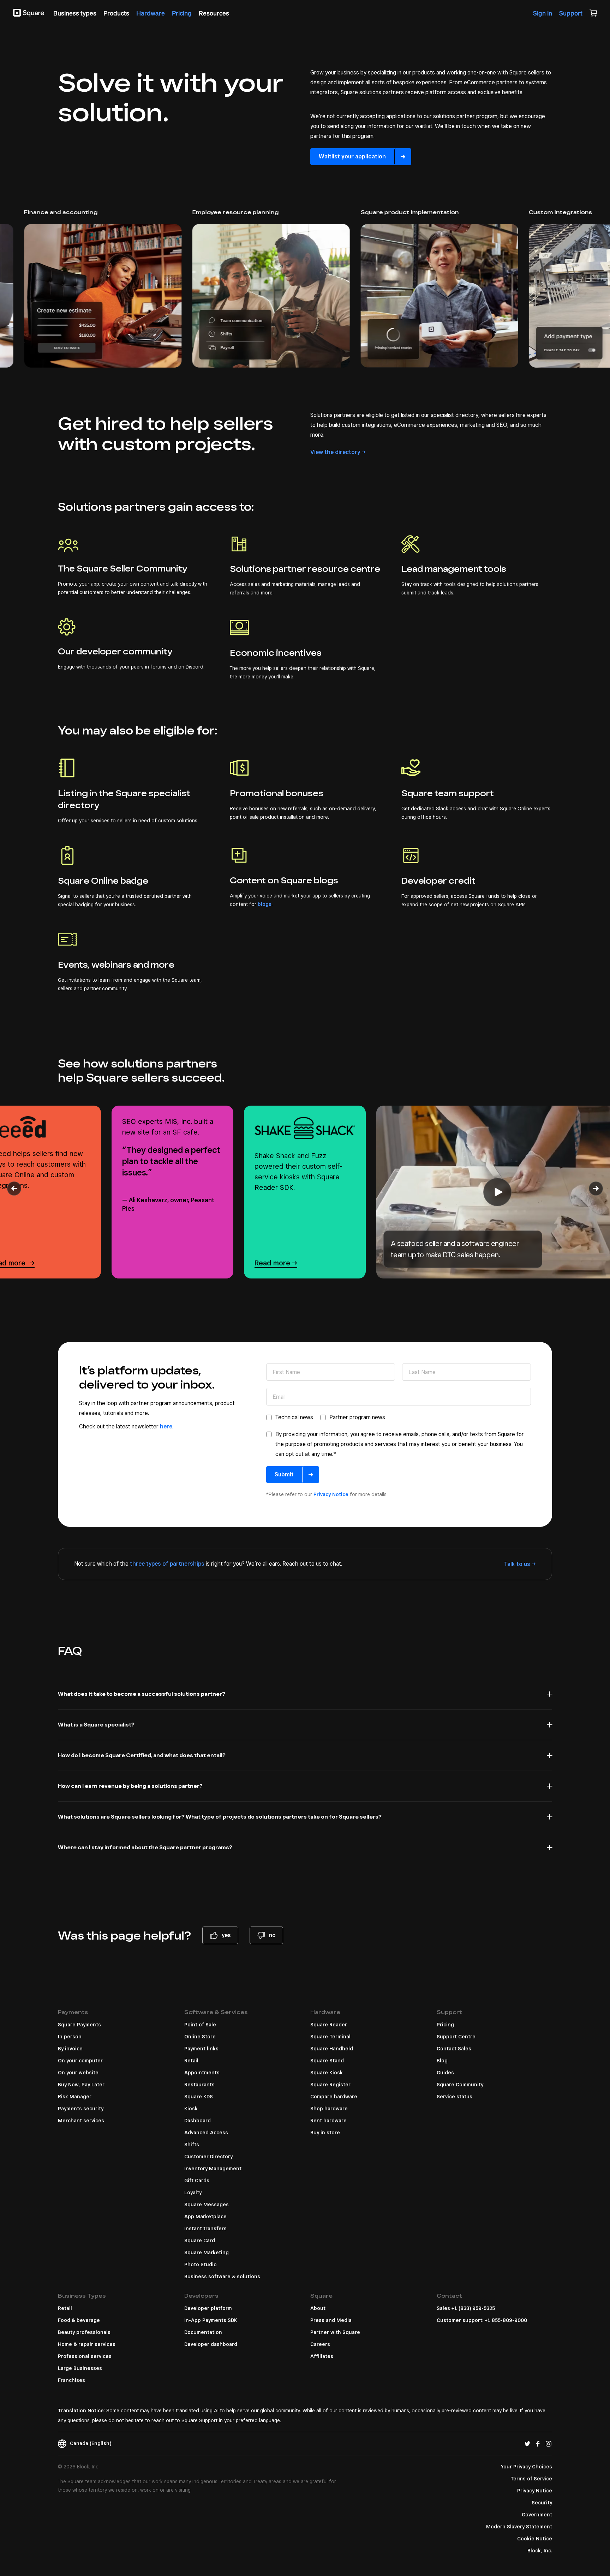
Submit (284, 1474)
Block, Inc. (540, 2551)
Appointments (202, 2073)
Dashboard (198, 2121)
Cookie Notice (535, 2539)
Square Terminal (330, 2037)
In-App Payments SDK (211, 2320)
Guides (445, 2073)
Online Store (200, 2037)
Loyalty (193, 2193)
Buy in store (325, 2133)
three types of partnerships (167, 1564)
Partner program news (357, 1417)
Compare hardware (334, 2097)
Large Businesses (80, 2368)
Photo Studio (201, 2264)
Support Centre (456, 2037)
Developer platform (208, 2308)
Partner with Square (335, 2332)
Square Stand (327, 2061)
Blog (442, 2061)
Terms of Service (531, 2479)
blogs (265, 904)
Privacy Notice (331, 1494)
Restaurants (199, 2085)
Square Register (330, 2085)
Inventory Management (213, 2169)
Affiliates (322, 2356)
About (318, 2308)
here (166, 1426)
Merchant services (81, 2121)
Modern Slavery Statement (519, 2527)
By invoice (70, 2049)
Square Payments (79, 2025)
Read (272, 1263)
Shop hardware (329, 2109)
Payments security (81, 2109)
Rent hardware (328, 2121)
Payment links (201, 2049)
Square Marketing (207, 2253)
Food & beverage (79, 2320)
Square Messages (207, 2205)
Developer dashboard (211, 2344)
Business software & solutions (222, 2276)
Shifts (192, 2145)
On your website (78, 2073)
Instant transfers (205, 2229)
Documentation (203, 2332)
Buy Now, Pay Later (81, 2085)
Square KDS (199, 2097)
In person (70, 2037)
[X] (527, 2443)
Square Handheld (332, 2049)
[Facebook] (538, 2443)
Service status (454, 2097)
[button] (14, 1189)
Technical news (294, 1417)
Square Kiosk (327, 2073)
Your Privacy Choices (527, 2467)
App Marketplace (205, 2217)
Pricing (445, 2025)
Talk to (517, 1564)
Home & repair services (87, 2344)
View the (335, 452)
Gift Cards (197, 2181)
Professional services (85, 2356)
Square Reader (329, 2025)
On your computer (80, 2061)
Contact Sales (454, 2049)
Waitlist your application (352, 156)
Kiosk (191, 2109)
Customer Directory (208, 2157)
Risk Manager (75, 2097)
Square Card (200, 2241)
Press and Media (331, 2320)
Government (537, 2515)
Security (542, 2503)
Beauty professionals (84, 2332)
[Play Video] (497, 1192)
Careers (320, 2344)
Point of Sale (200, 2025)
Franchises (71, 2380)
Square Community (460, 2085)
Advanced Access (206, 2133)
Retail (191, 2061)
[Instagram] (549, 2443)
